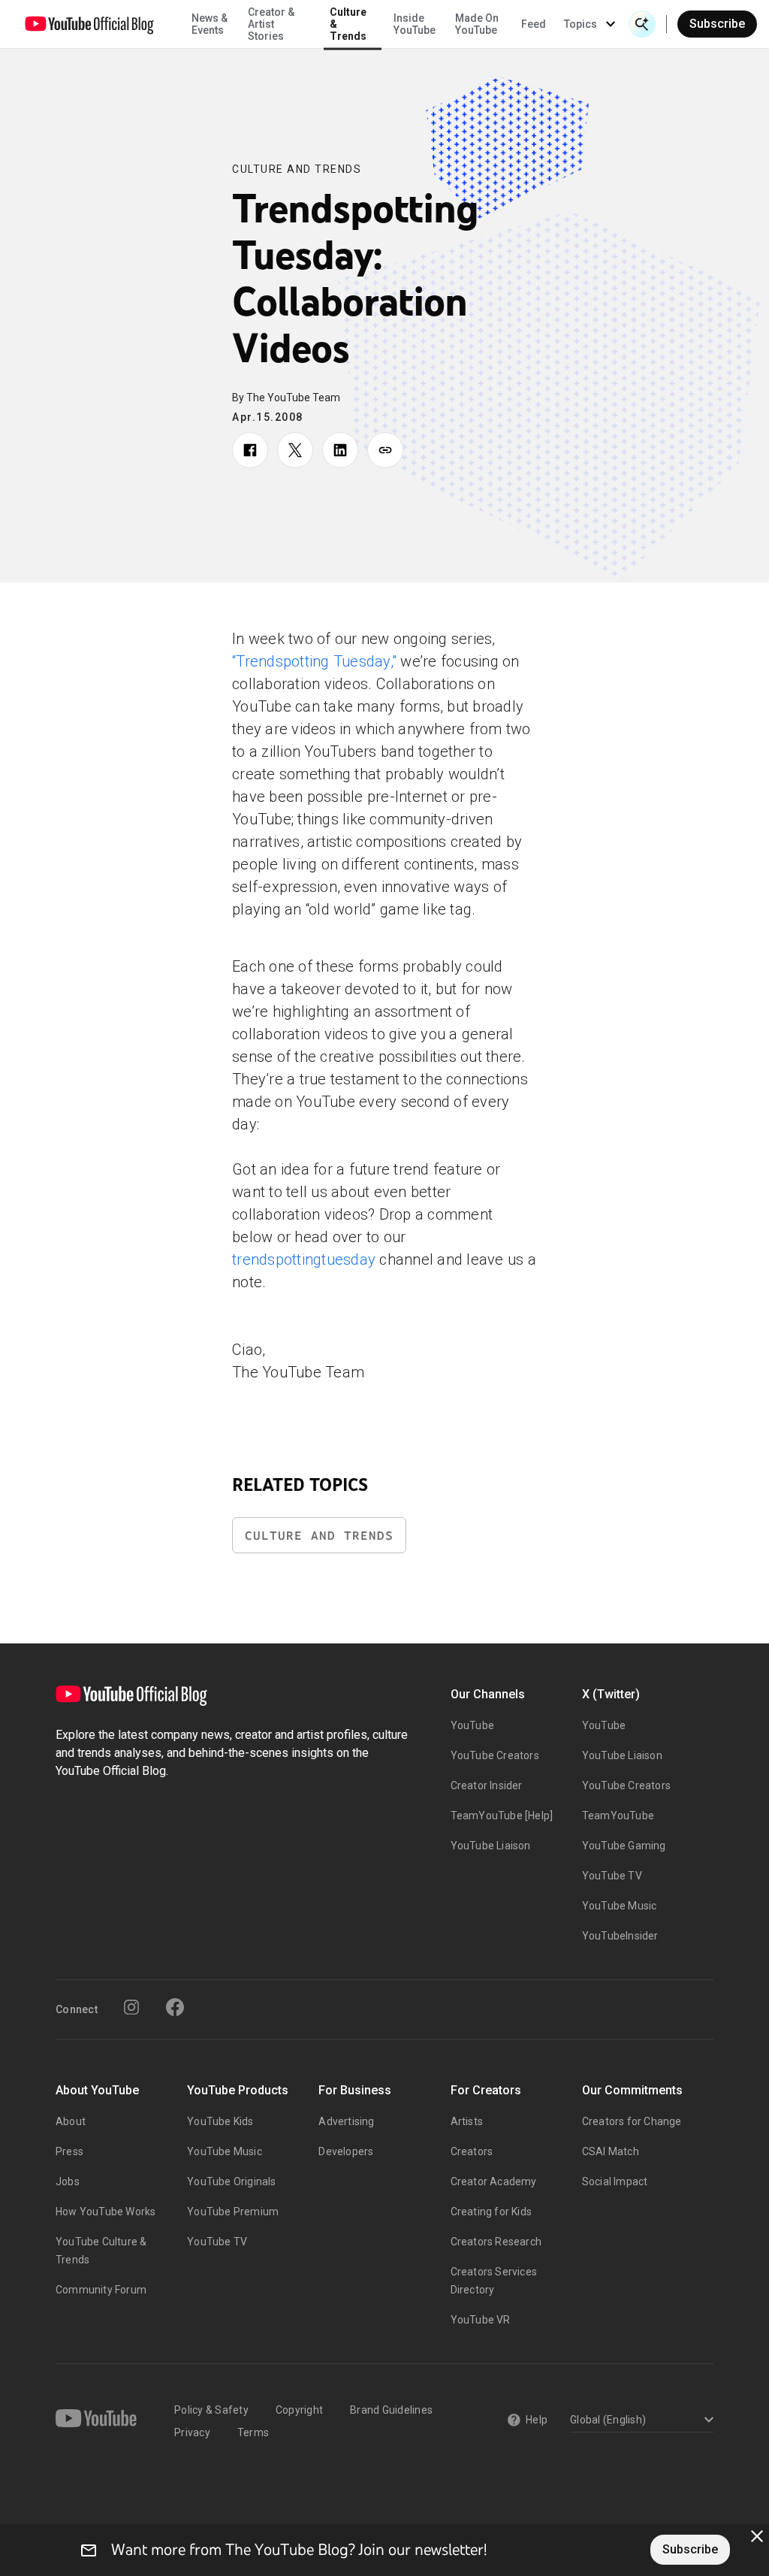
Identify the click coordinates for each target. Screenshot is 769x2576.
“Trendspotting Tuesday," (314, 661)
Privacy (192, 2432)
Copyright (299, 2410)
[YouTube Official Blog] (89, 24)
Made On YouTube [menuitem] (477, 24)
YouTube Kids (220, 2121)
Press (69, 2151)
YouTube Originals (231, 2181)
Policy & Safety (211, 2410)
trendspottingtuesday (304, 1259)
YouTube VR (481, 2320)
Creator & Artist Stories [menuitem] (271, 24)
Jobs (68, 2181)
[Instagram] (131, 2007)
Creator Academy (494, 2181)
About (71, 2121)
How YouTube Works (106, 2212)
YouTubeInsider (620, 1936)
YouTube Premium (233, 2212)
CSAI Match (611, 2151)
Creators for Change (632, 2121)
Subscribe (717, 24)
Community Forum (101, 2290)
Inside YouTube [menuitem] (415, 24)
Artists (467, 2121)
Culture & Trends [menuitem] (348, 24)
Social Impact (615, 2181)
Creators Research (496, 2242)
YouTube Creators (495, 1755)
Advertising (346, 2121)
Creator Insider (487, 1785)
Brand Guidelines (391, 2410)
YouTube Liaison (491, 1846)
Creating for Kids (491, 2212)
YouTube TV (612, 1876)
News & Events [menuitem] (210, 24)
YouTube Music (620, 1906)
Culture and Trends (297, 169)
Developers (346, 2151)
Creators (472, 2151)
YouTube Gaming (624, 1846)
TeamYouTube (618, 1816)
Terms (253, 2432)
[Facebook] (175, 2007)
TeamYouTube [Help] (502, 1816)
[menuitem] (534, 24)
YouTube (472, 1725)
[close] (757, 2536)
